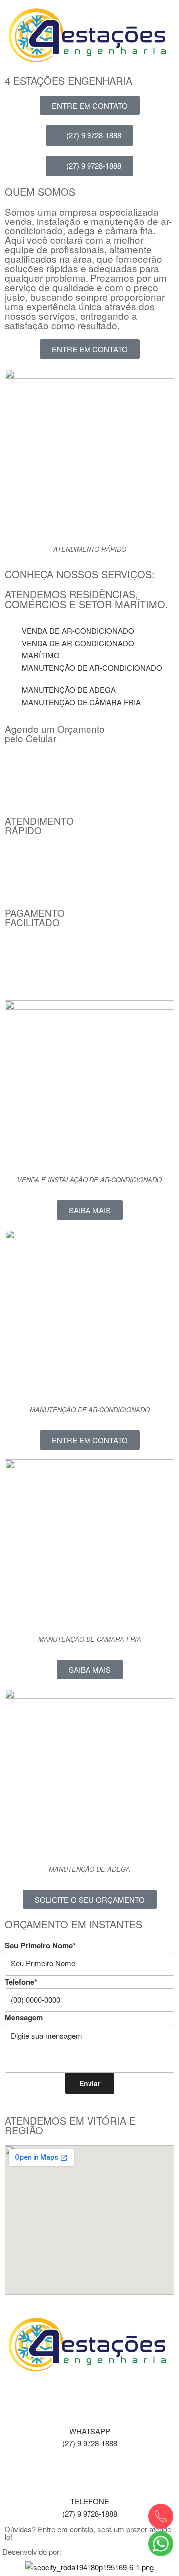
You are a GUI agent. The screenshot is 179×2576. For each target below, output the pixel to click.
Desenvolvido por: (32, 2551)
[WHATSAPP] (89, 2402)
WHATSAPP (90, 2431)
